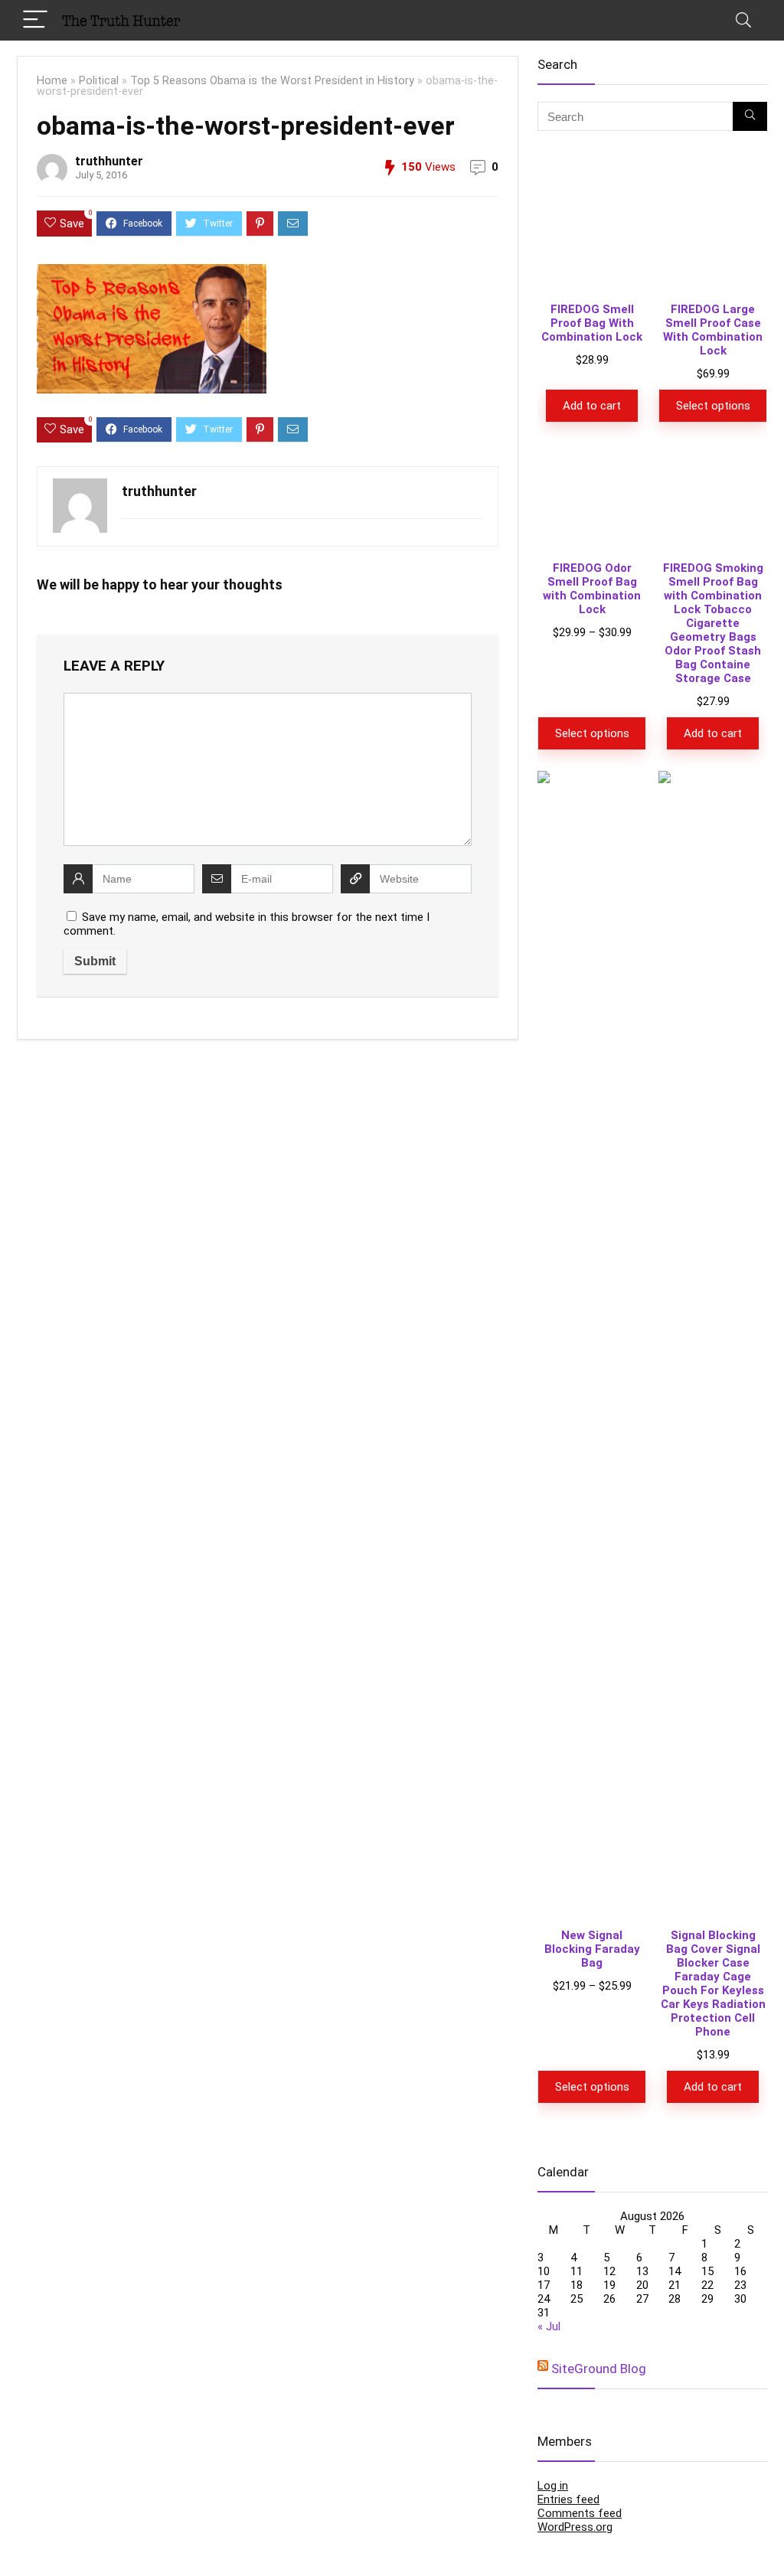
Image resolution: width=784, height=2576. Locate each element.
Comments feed (580, 2513)
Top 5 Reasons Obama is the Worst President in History (272, 81)
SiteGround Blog (599, 2369)
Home (52, 81)
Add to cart (592, 406)
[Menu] (35, 20)
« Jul (549, 2326)
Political (99, 81)
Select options (713, 406)
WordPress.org (575, 2527)
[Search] (743, 20)
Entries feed (568, 2499)
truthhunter (109, 161)
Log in (553, 2486)
